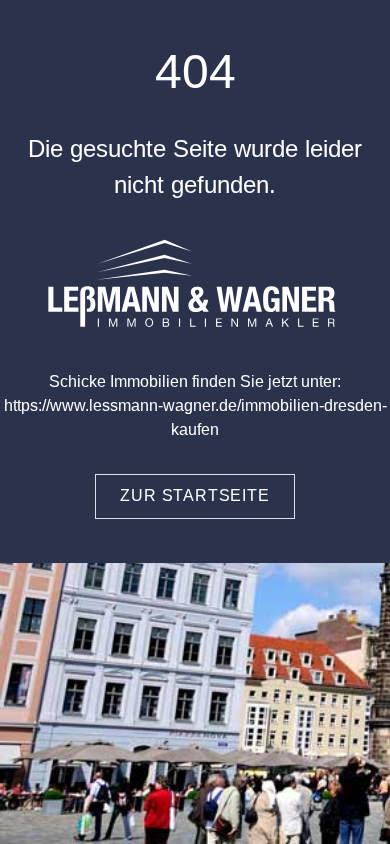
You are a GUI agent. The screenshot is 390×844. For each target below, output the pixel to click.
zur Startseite (194, 495)
